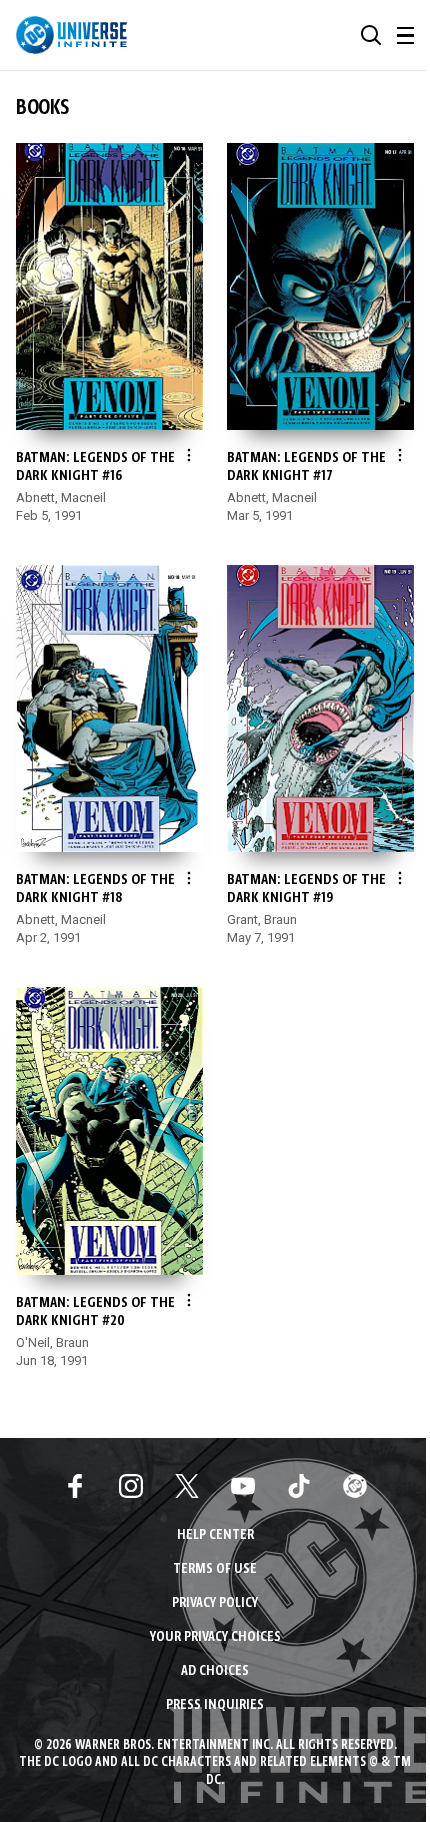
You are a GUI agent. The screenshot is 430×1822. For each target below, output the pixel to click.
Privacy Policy (215, 1603)
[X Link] (187, 1486)
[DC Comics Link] (355, 1486)
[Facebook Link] (75, 1486)
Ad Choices (215, 1671)
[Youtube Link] (243, 1486)
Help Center (215, 1535)
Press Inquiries (215, 1705)
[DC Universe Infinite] (71, 35)
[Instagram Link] (131, 1486)
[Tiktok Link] (299, 1486)
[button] (371, 35)
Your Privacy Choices (215, 1637)
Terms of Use (215, 1569)
